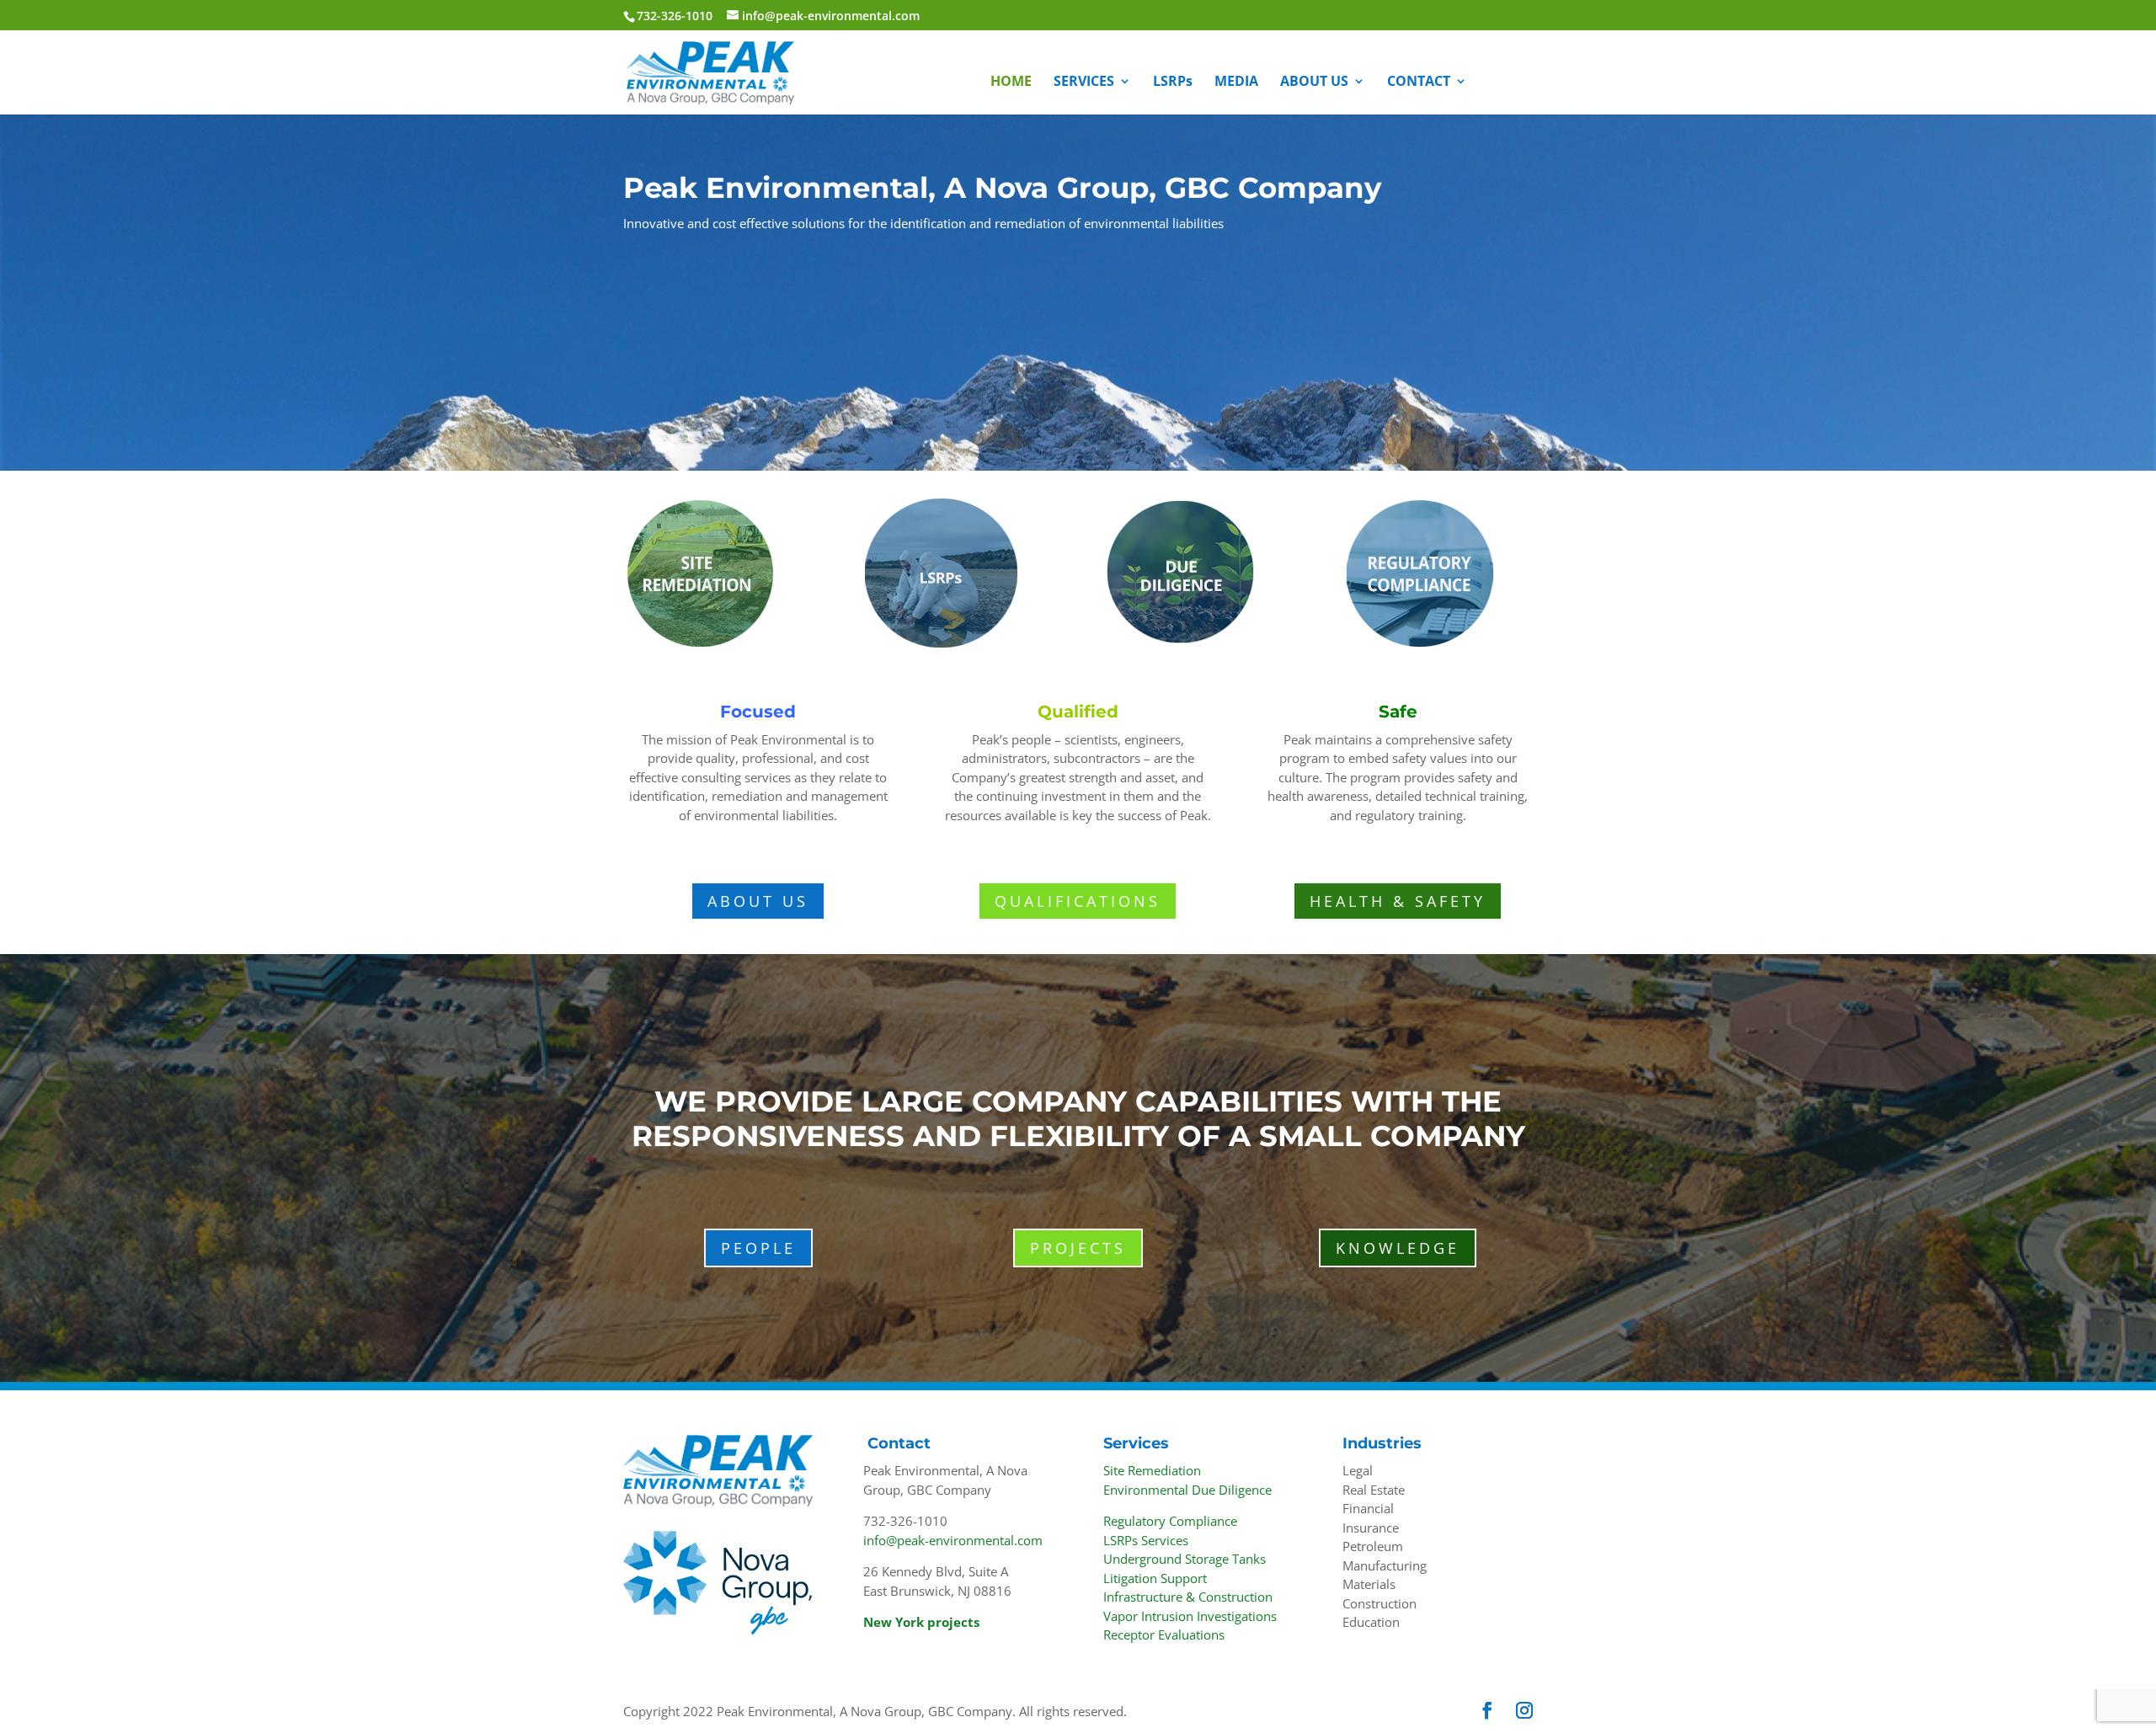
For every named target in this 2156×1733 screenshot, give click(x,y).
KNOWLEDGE (1398, 1248)
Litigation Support (1155, 1578)
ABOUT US (1314, 83)
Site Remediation (1152, 1470)
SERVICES (1084, 83)
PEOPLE (758, 1248)
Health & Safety (1398, 901)
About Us (758, 901)
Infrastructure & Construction (1188, 1597)
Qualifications (1078, 901)
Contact (899, 1443)
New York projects (921, 1622)
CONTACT (1419, 83)
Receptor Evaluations (1164, 1634)
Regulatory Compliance (1170, 1521)
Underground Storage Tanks (1185, 1559)
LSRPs (1173, 83)
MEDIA (1236, 83)
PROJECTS (1078, 1248)
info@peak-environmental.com (953, 1540)
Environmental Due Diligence (1187, 1490)
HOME (1011, 83)
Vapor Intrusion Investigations (1190, 1616)
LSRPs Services (1146, 1540)
